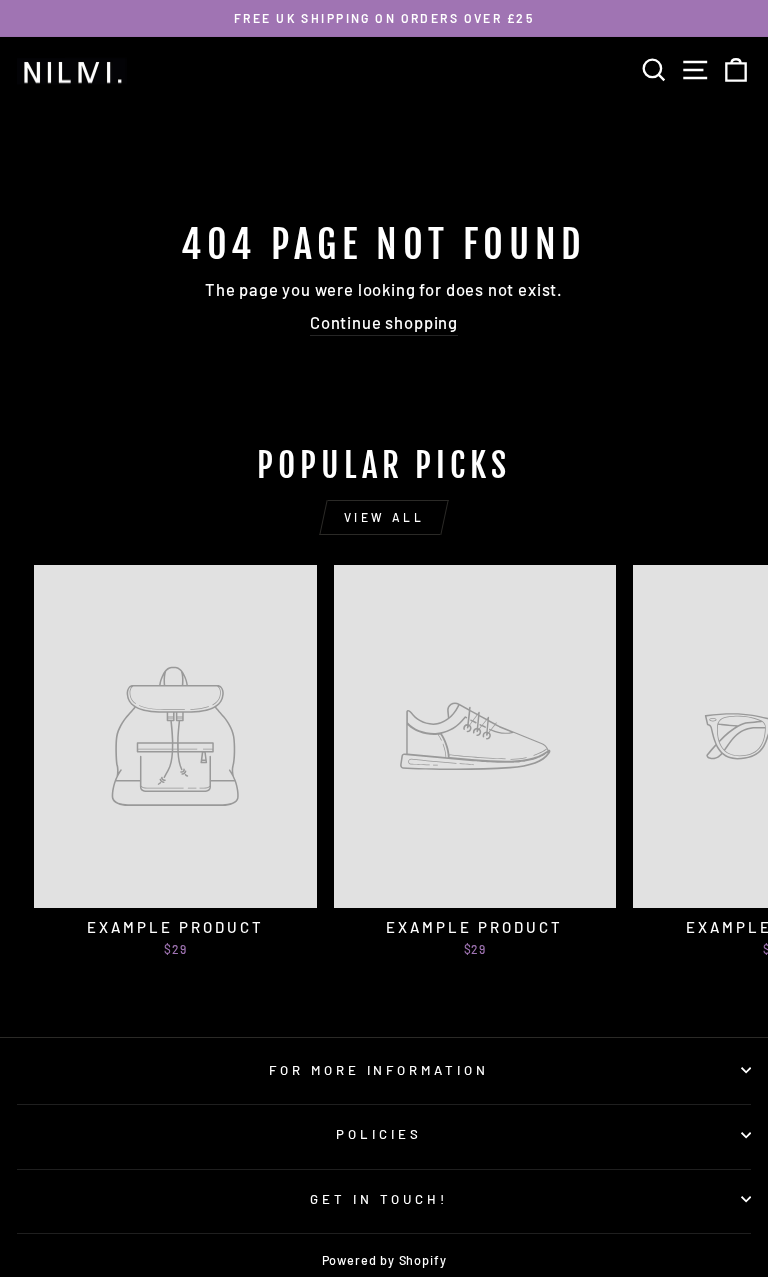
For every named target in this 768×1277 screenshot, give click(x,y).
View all (384, 517)
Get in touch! (379, 1199)
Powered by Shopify (384, 1260)
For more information (379, 1070)
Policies (379, 1134)
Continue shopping (384, 322)
